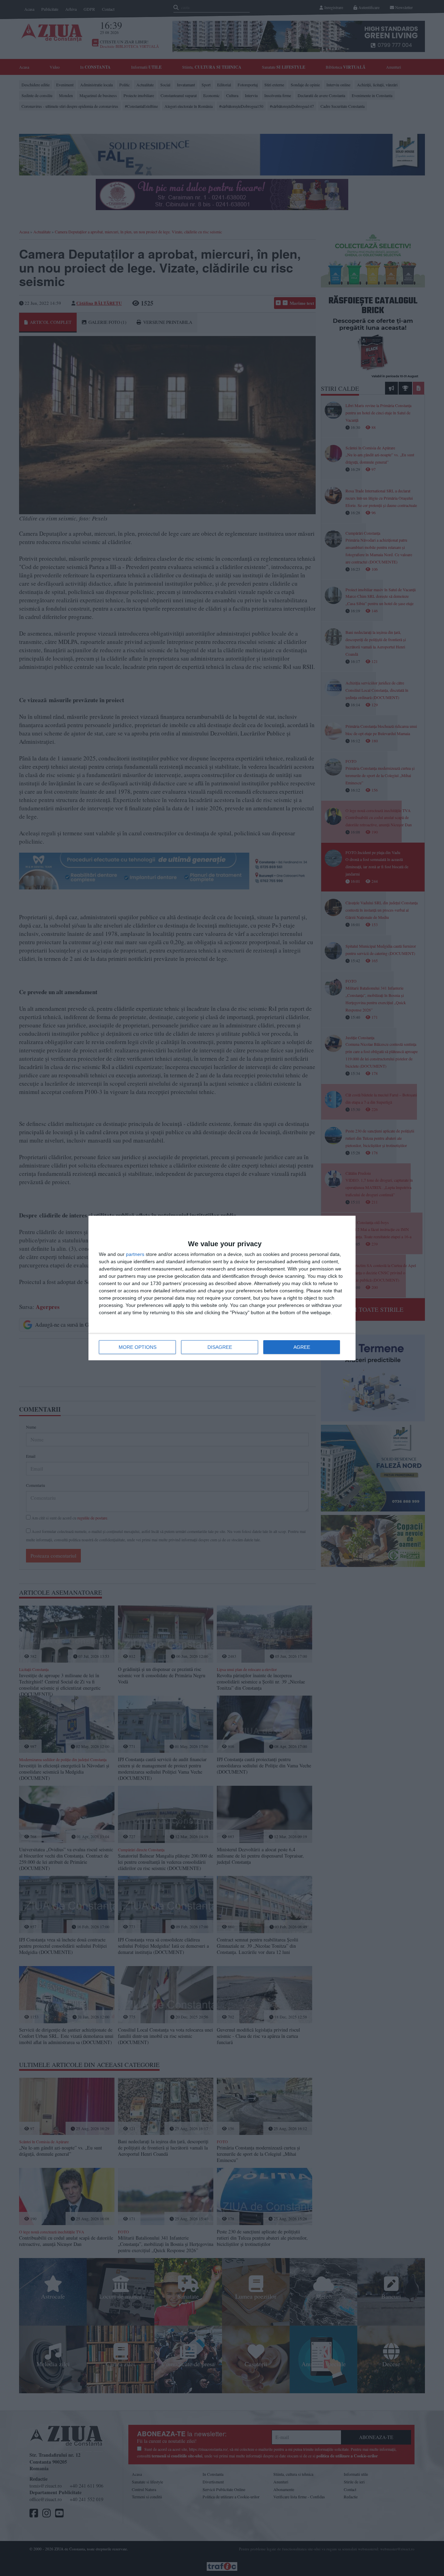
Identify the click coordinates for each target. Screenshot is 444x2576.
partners (135, 1254)
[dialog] (222, 1288)
